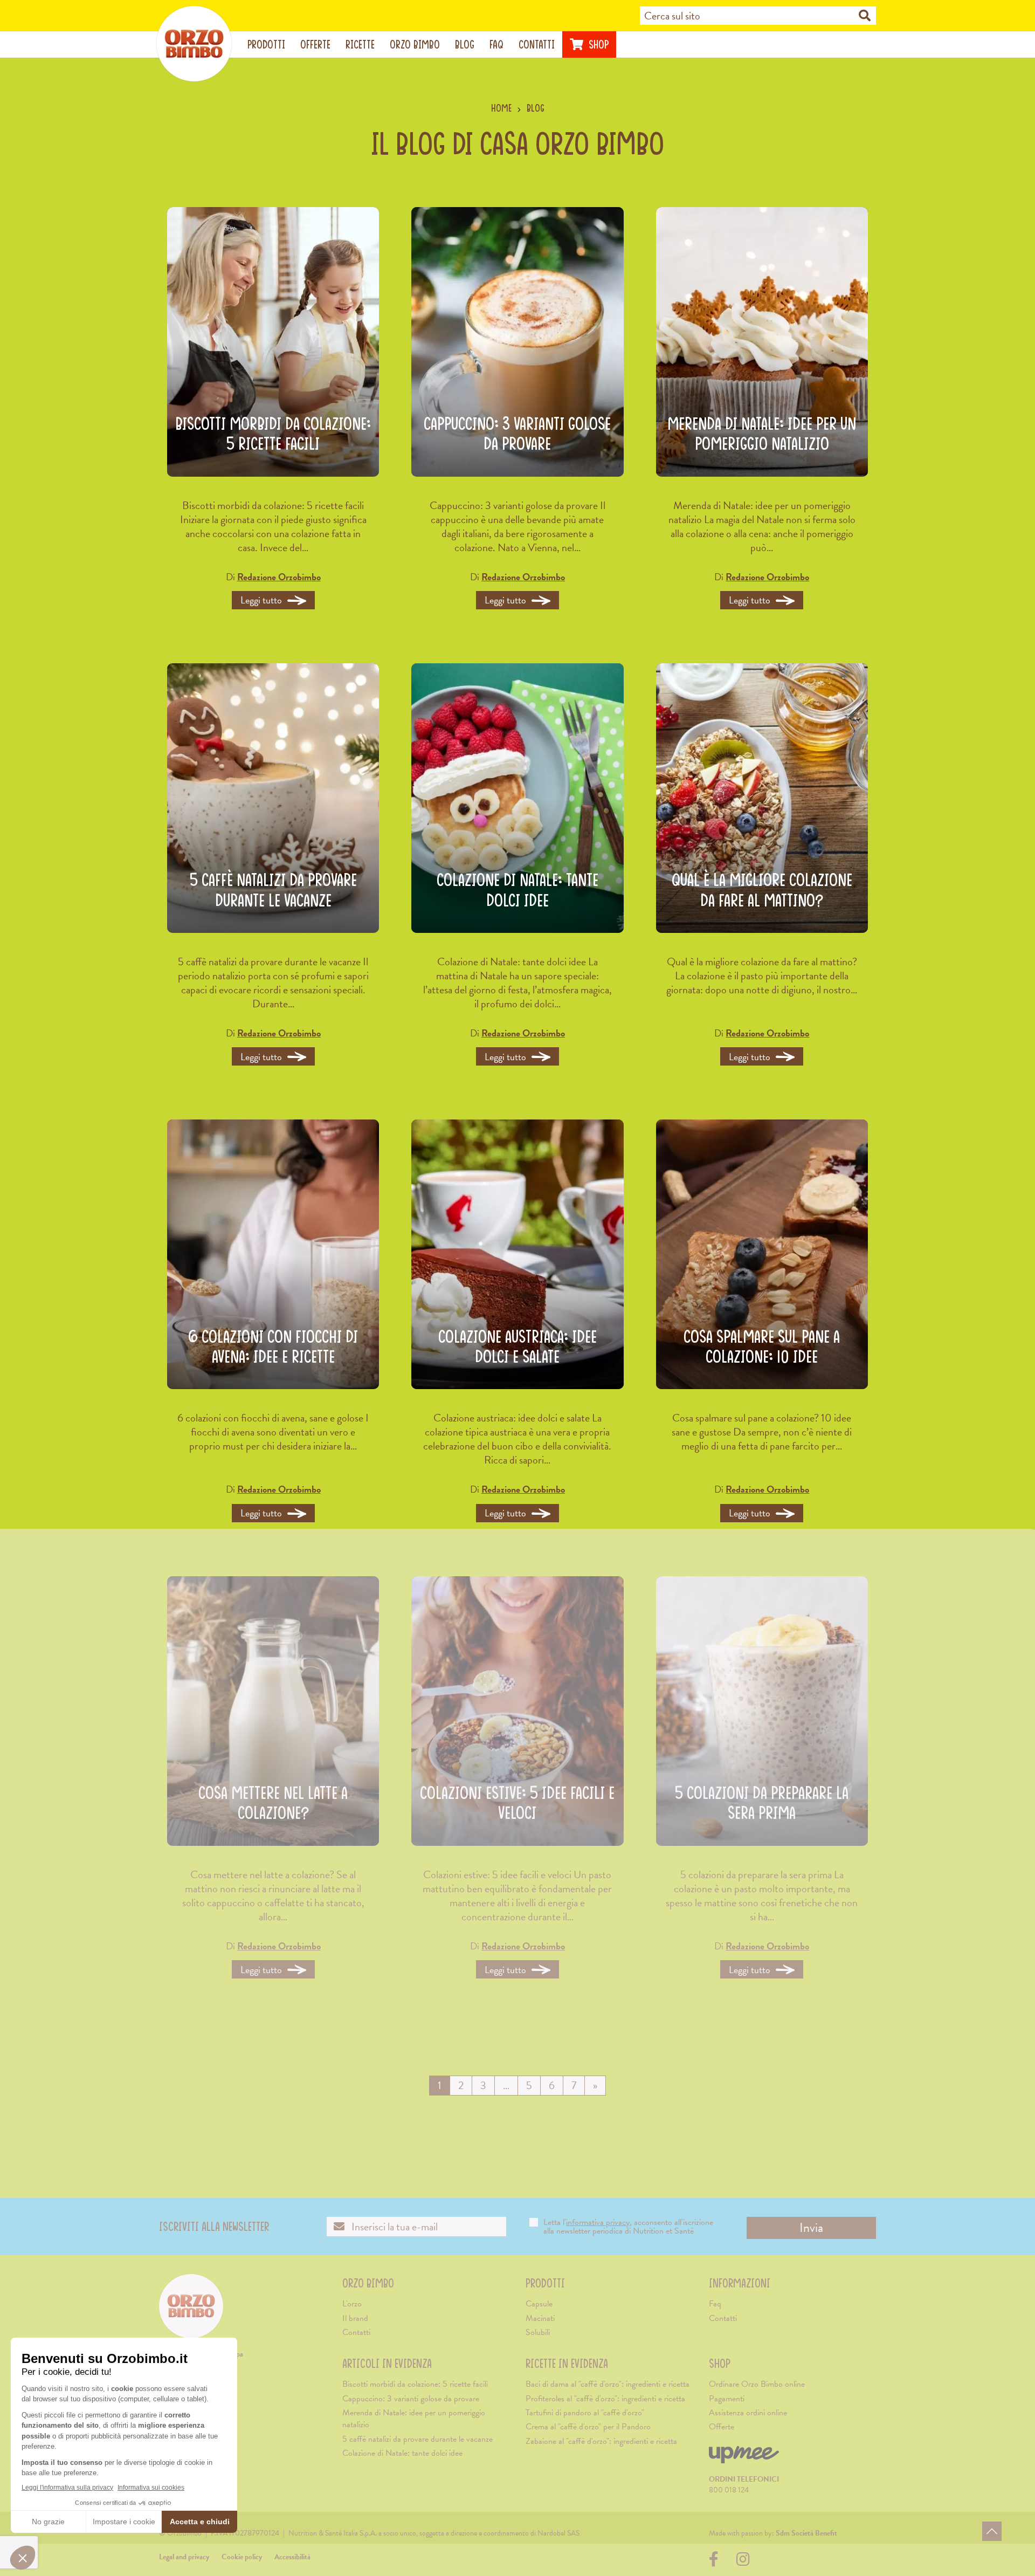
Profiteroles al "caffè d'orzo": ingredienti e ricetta (605, 2399)
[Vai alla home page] (194, 44)
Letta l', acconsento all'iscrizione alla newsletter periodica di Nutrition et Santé (628, 2227)
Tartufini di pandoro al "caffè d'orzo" (585, 2413)
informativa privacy (598, 2222)
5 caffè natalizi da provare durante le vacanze (418, 2439)
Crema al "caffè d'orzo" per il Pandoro (588, 2427)
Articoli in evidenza (387, 2363)
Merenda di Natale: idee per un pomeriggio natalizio (414, 2419)
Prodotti (266, 44)
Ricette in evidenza (567, 2363)
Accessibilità (292, 2557)
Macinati (540, 2318)
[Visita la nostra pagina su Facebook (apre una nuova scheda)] (716, 2562)
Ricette (360, 44)
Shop (597, 44)
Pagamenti (727, 2399)
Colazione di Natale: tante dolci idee (402, 2453)
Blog (465, 44)
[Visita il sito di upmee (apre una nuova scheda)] (744, 2459)
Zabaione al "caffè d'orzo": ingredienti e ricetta (601, 2441)
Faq (496, 44)
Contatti (537, 44)
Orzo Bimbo (415, 44)
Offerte (315, 44)
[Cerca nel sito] (865, 16)
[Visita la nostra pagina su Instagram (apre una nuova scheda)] (743, 2562)
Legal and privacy (184, 2557)
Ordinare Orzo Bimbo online (757, 2384)
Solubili (538, 2332)
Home (501, 108)
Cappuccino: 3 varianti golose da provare (411, 2399)
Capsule (539, 2304)
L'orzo (352, 2304)
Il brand (355, 2318)
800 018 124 (729, 2490)
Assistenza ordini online (748, 2413)
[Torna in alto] (992, 2531)
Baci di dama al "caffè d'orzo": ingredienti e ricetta (608, 2384)
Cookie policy (242, 2557)
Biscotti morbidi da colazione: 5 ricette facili (415, 2384)
